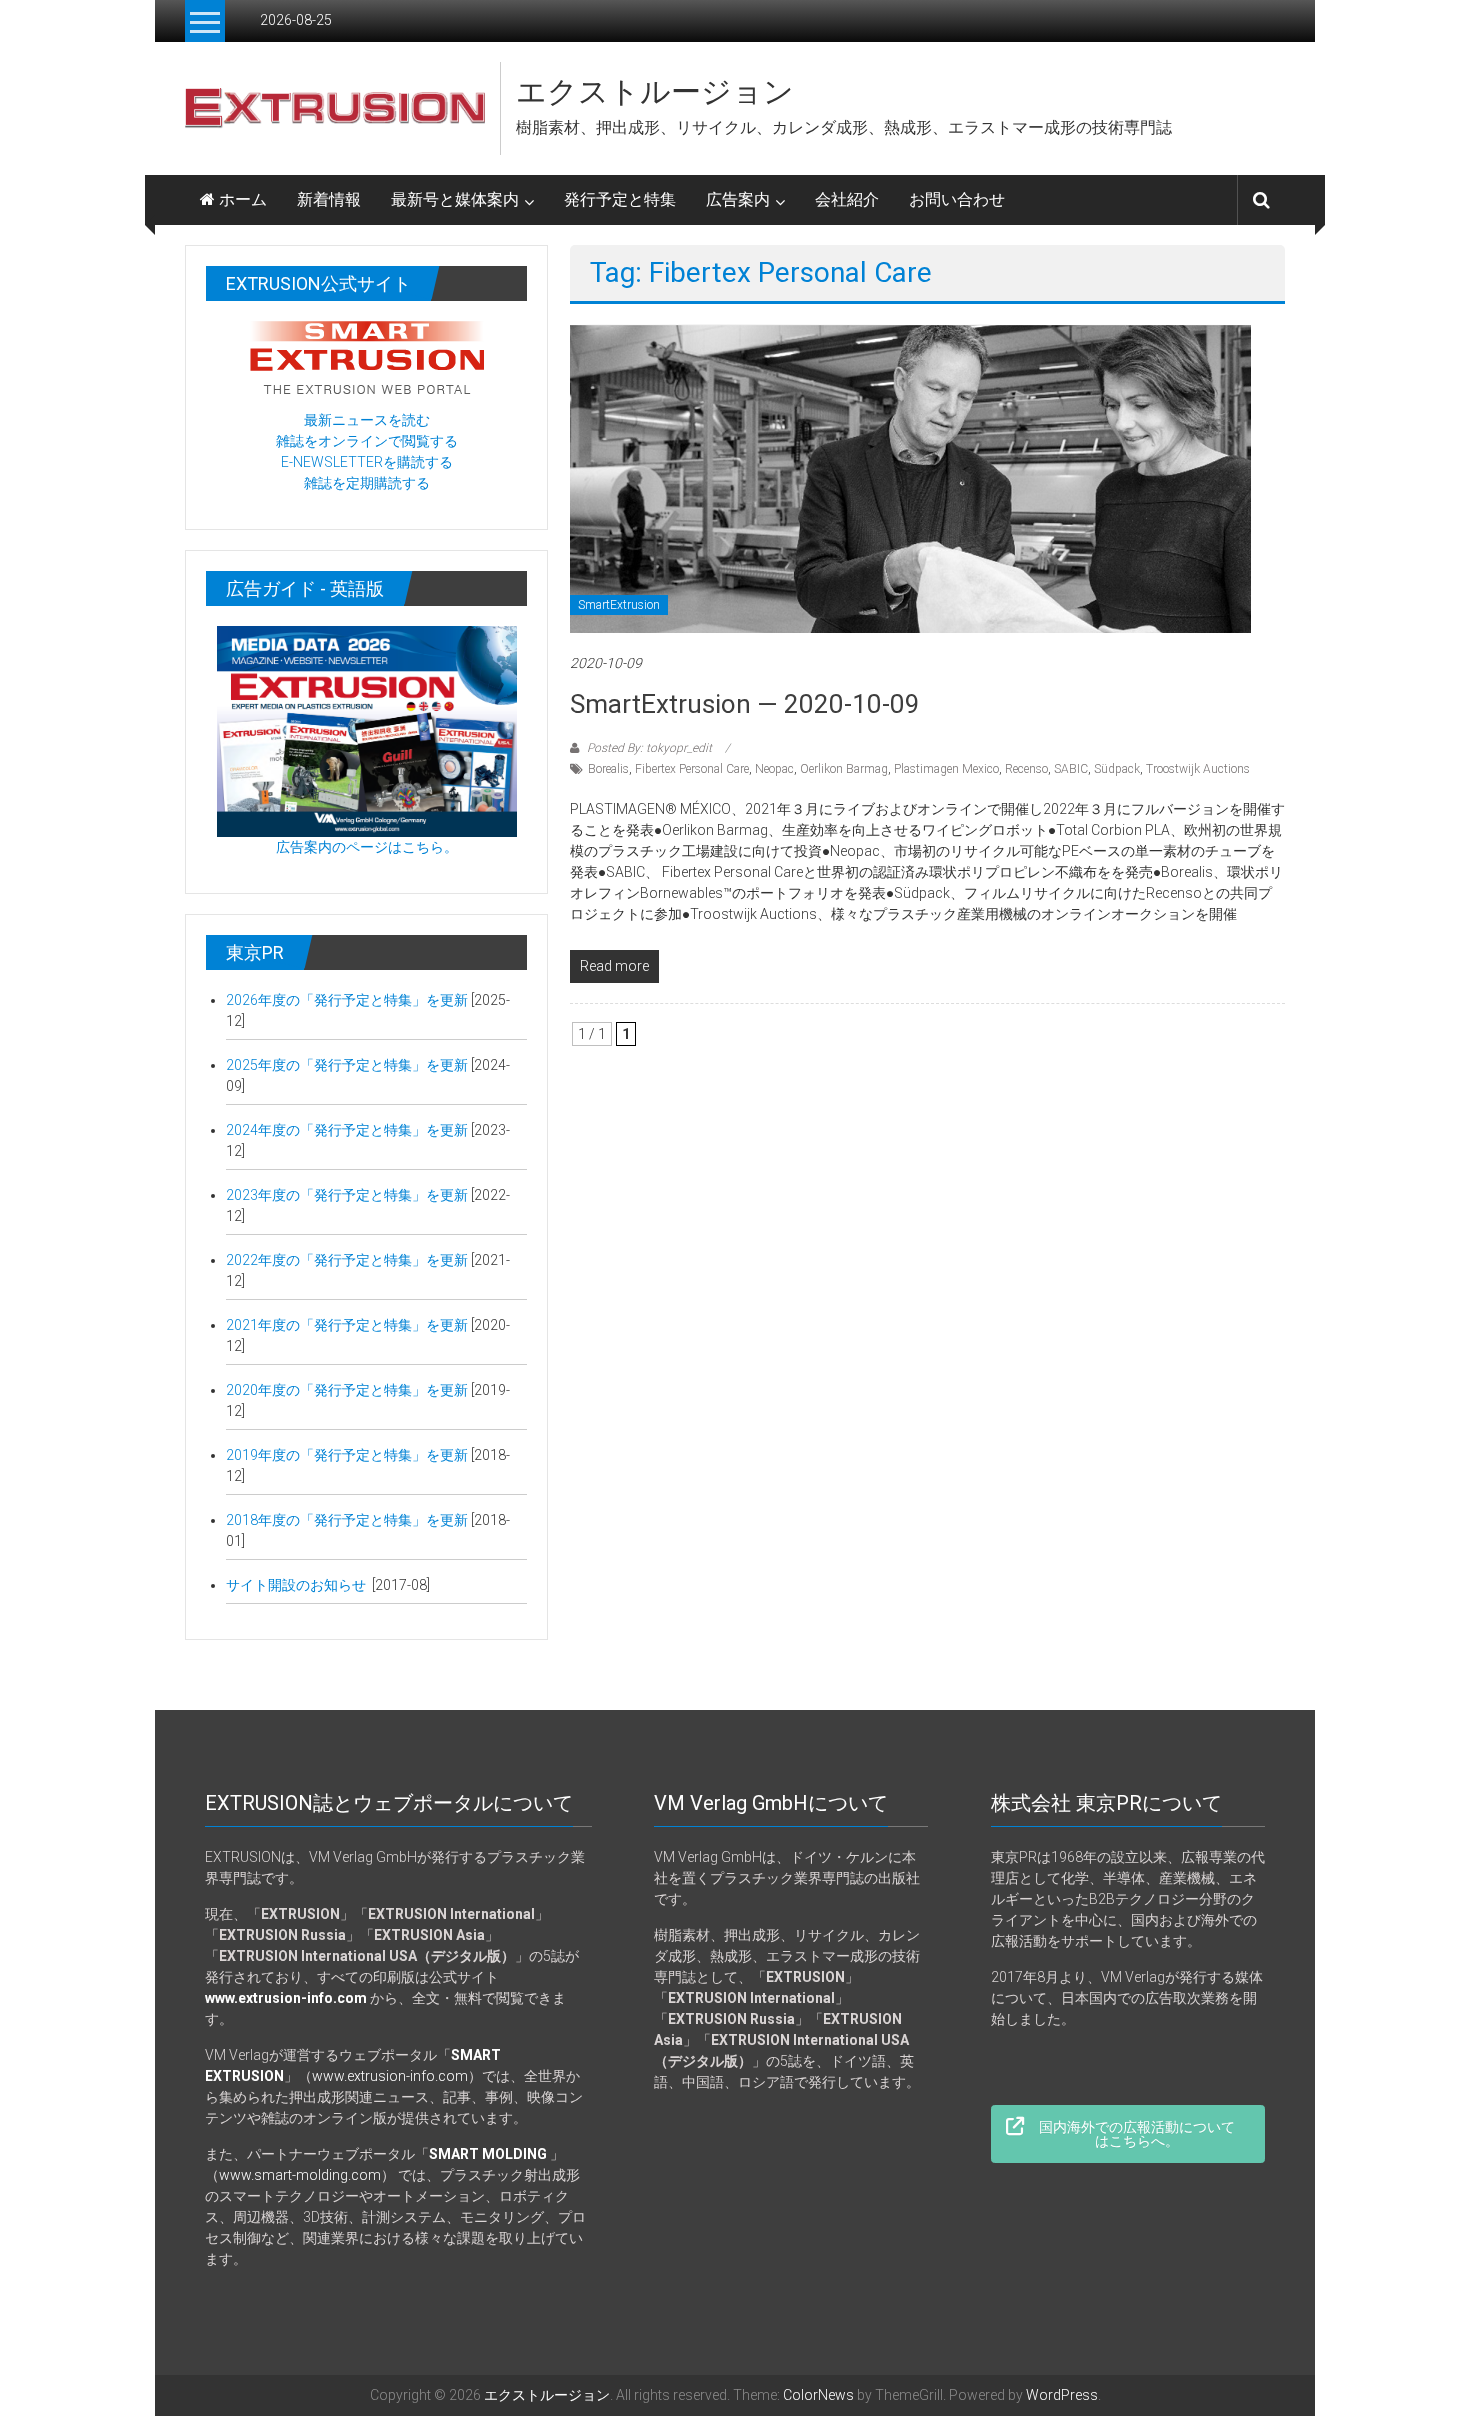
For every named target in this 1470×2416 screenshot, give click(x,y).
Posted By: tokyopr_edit (649, 748)
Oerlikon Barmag (844, 769)
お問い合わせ (957, 199)
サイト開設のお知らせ (297, 1585)
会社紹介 (847, 199)
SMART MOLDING (488, 2154)
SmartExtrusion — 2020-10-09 (745, 704)
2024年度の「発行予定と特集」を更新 (347, 1130)
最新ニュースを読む (367, 420)
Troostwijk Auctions (1198, 769)
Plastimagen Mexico (946, 769)
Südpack (1117, 769)
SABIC (1071, 769)
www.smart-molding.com (300, 2175)
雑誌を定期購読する (367, 483)
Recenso (1026, 769)
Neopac (774, 769)
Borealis (608, 769)
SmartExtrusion (619, 605)
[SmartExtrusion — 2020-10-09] (910, 478)
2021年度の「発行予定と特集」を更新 (347, 1325)
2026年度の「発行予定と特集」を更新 (347, 1000)
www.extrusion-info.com (390, 2076)
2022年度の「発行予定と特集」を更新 (347, 1260)
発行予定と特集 (620, 199)
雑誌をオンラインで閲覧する (367, 441)
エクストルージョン (655, 91)
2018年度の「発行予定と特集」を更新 (348, 1520)
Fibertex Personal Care (692, 769)
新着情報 (329, 199)
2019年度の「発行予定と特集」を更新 (348, 1455)
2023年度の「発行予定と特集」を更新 (347, 1195)
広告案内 (738, 199)
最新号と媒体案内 (455, 199)
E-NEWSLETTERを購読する (367, 462)
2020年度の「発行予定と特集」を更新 (347, 1390)
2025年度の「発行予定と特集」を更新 (347, 1065)
